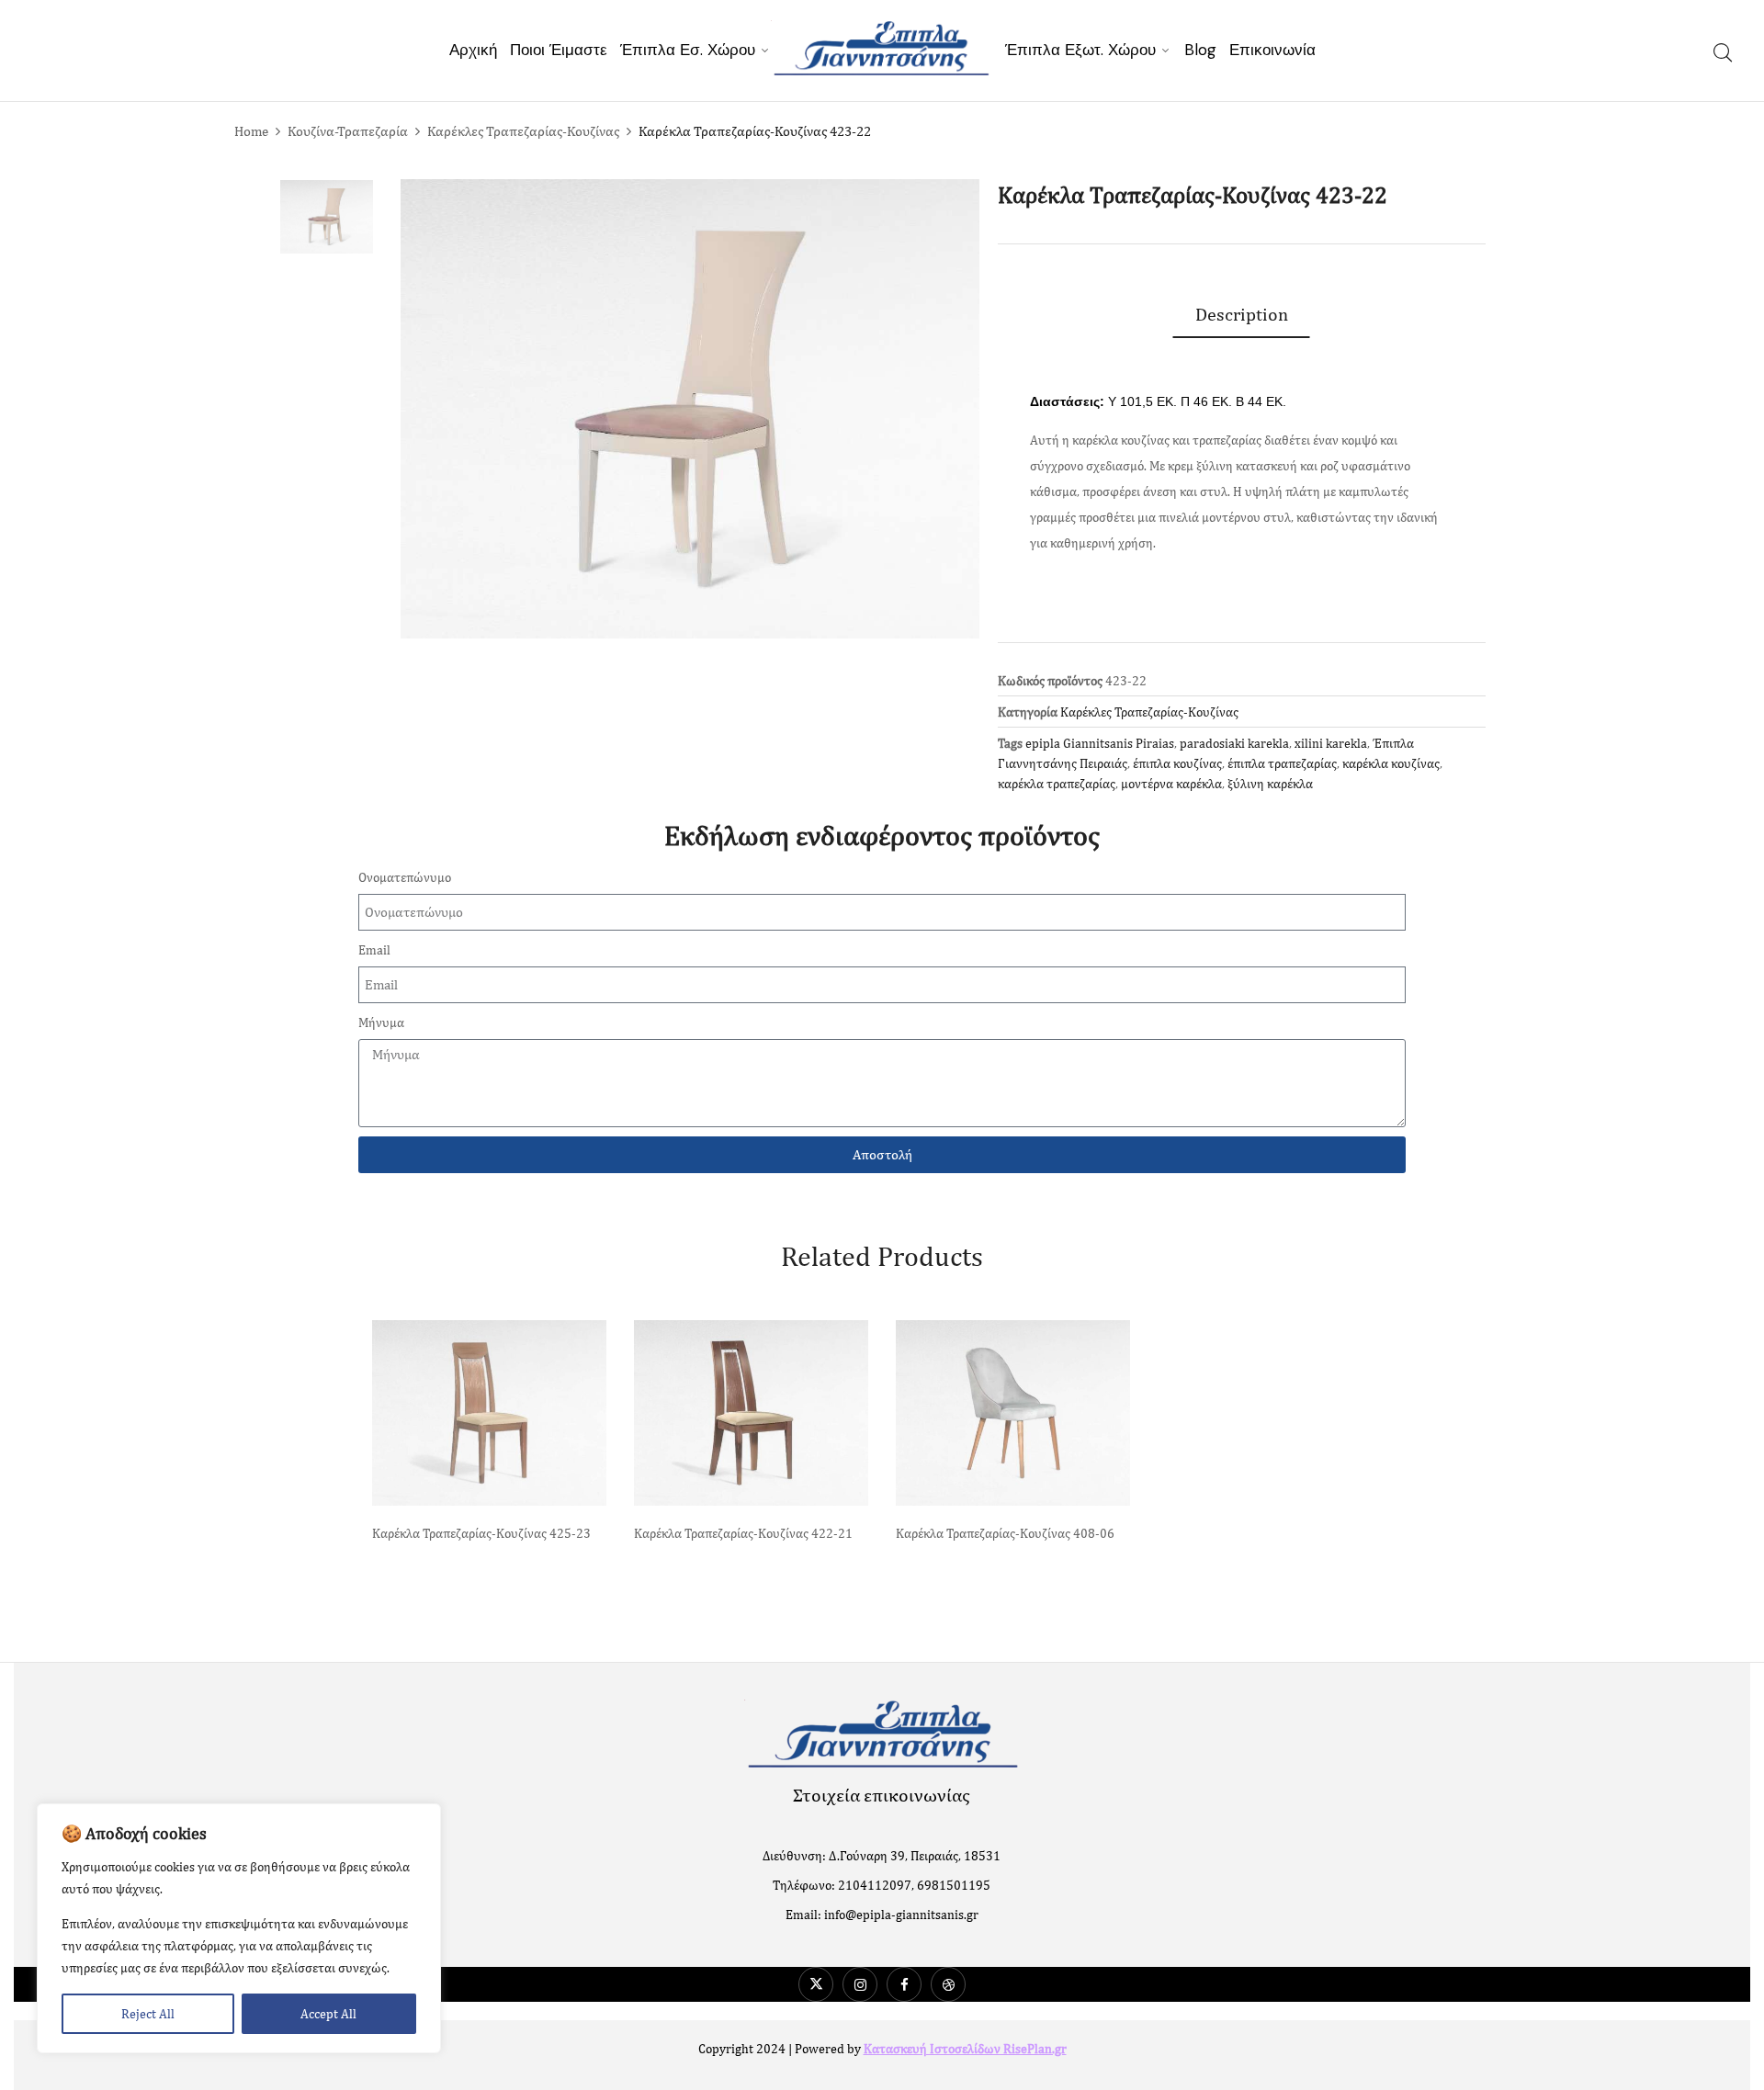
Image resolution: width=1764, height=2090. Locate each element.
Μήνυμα (381, 1022)
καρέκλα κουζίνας (1391, 763)
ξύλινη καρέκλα (1270, 784)
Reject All (148, 2014)
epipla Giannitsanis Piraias (1100, 743)
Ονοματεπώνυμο (405, 877)
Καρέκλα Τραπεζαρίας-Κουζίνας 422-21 (743, 1533)
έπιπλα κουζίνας (1177, 763)
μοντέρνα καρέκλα (1171, 784)
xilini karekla (1331, 743)
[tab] (1242, 314)
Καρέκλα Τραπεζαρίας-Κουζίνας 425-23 (481, 1533)
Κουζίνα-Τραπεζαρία (348, 131)
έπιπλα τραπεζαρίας (1282, 763)
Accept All (328, 2014)
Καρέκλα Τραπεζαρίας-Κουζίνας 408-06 (1005, 1533)
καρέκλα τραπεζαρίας (1057, 784)
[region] (239, 1928)
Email (374, 950)
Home (251, 131)
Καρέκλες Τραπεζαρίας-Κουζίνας (523, 131)
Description (1242, 314)
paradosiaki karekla (1234, 743)
